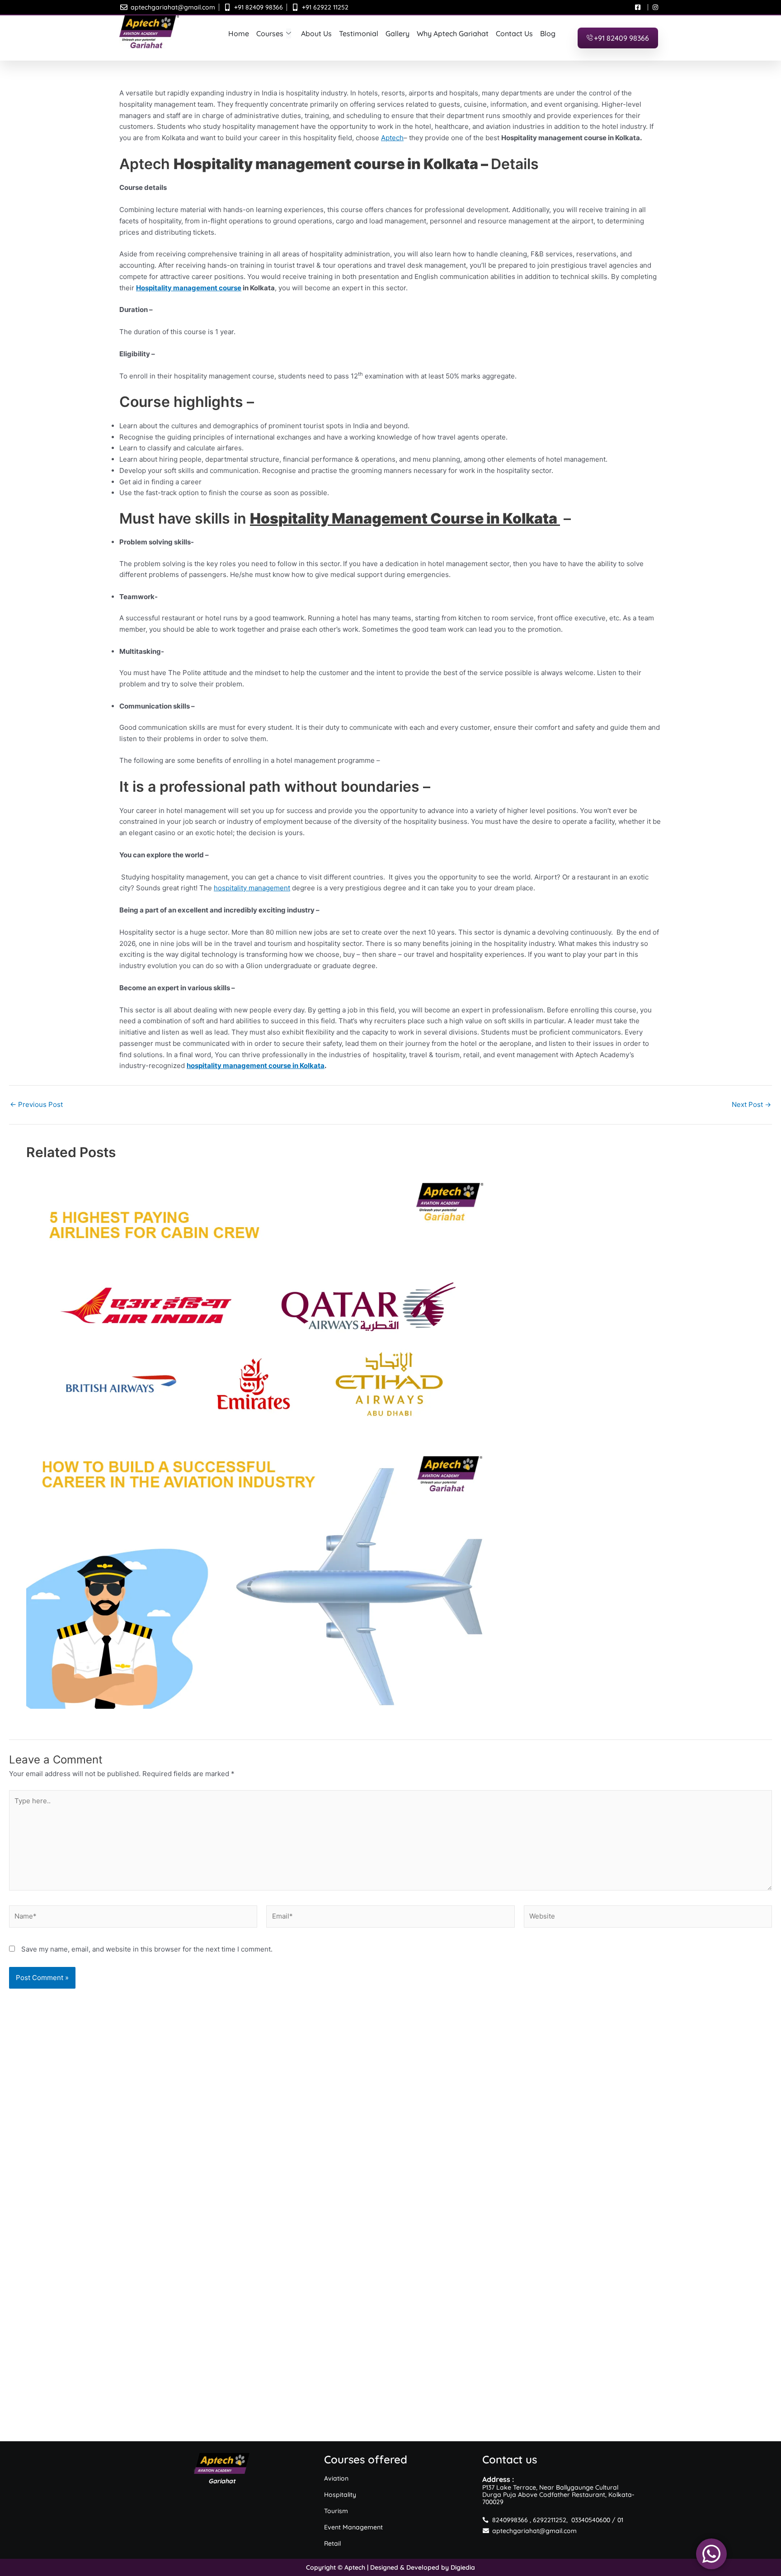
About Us (316, 33)
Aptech (392, 138)
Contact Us (514, 33)
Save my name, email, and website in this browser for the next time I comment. (147, 1949)
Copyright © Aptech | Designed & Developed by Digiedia (390, 2567)
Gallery (398, 33)
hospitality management (252, 888)
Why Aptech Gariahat (453, 33)
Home (239, 33)
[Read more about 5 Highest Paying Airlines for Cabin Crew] (391, 1307)
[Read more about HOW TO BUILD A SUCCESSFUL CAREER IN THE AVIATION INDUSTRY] (391, 1579)
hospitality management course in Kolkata (256, 1066)
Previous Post (36, 1104)
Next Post (751, 1104)
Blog (548, 33)
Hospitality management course (189, 288)
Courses (270, 33)
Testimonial (359, 33)
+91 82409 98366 (621, 38)
